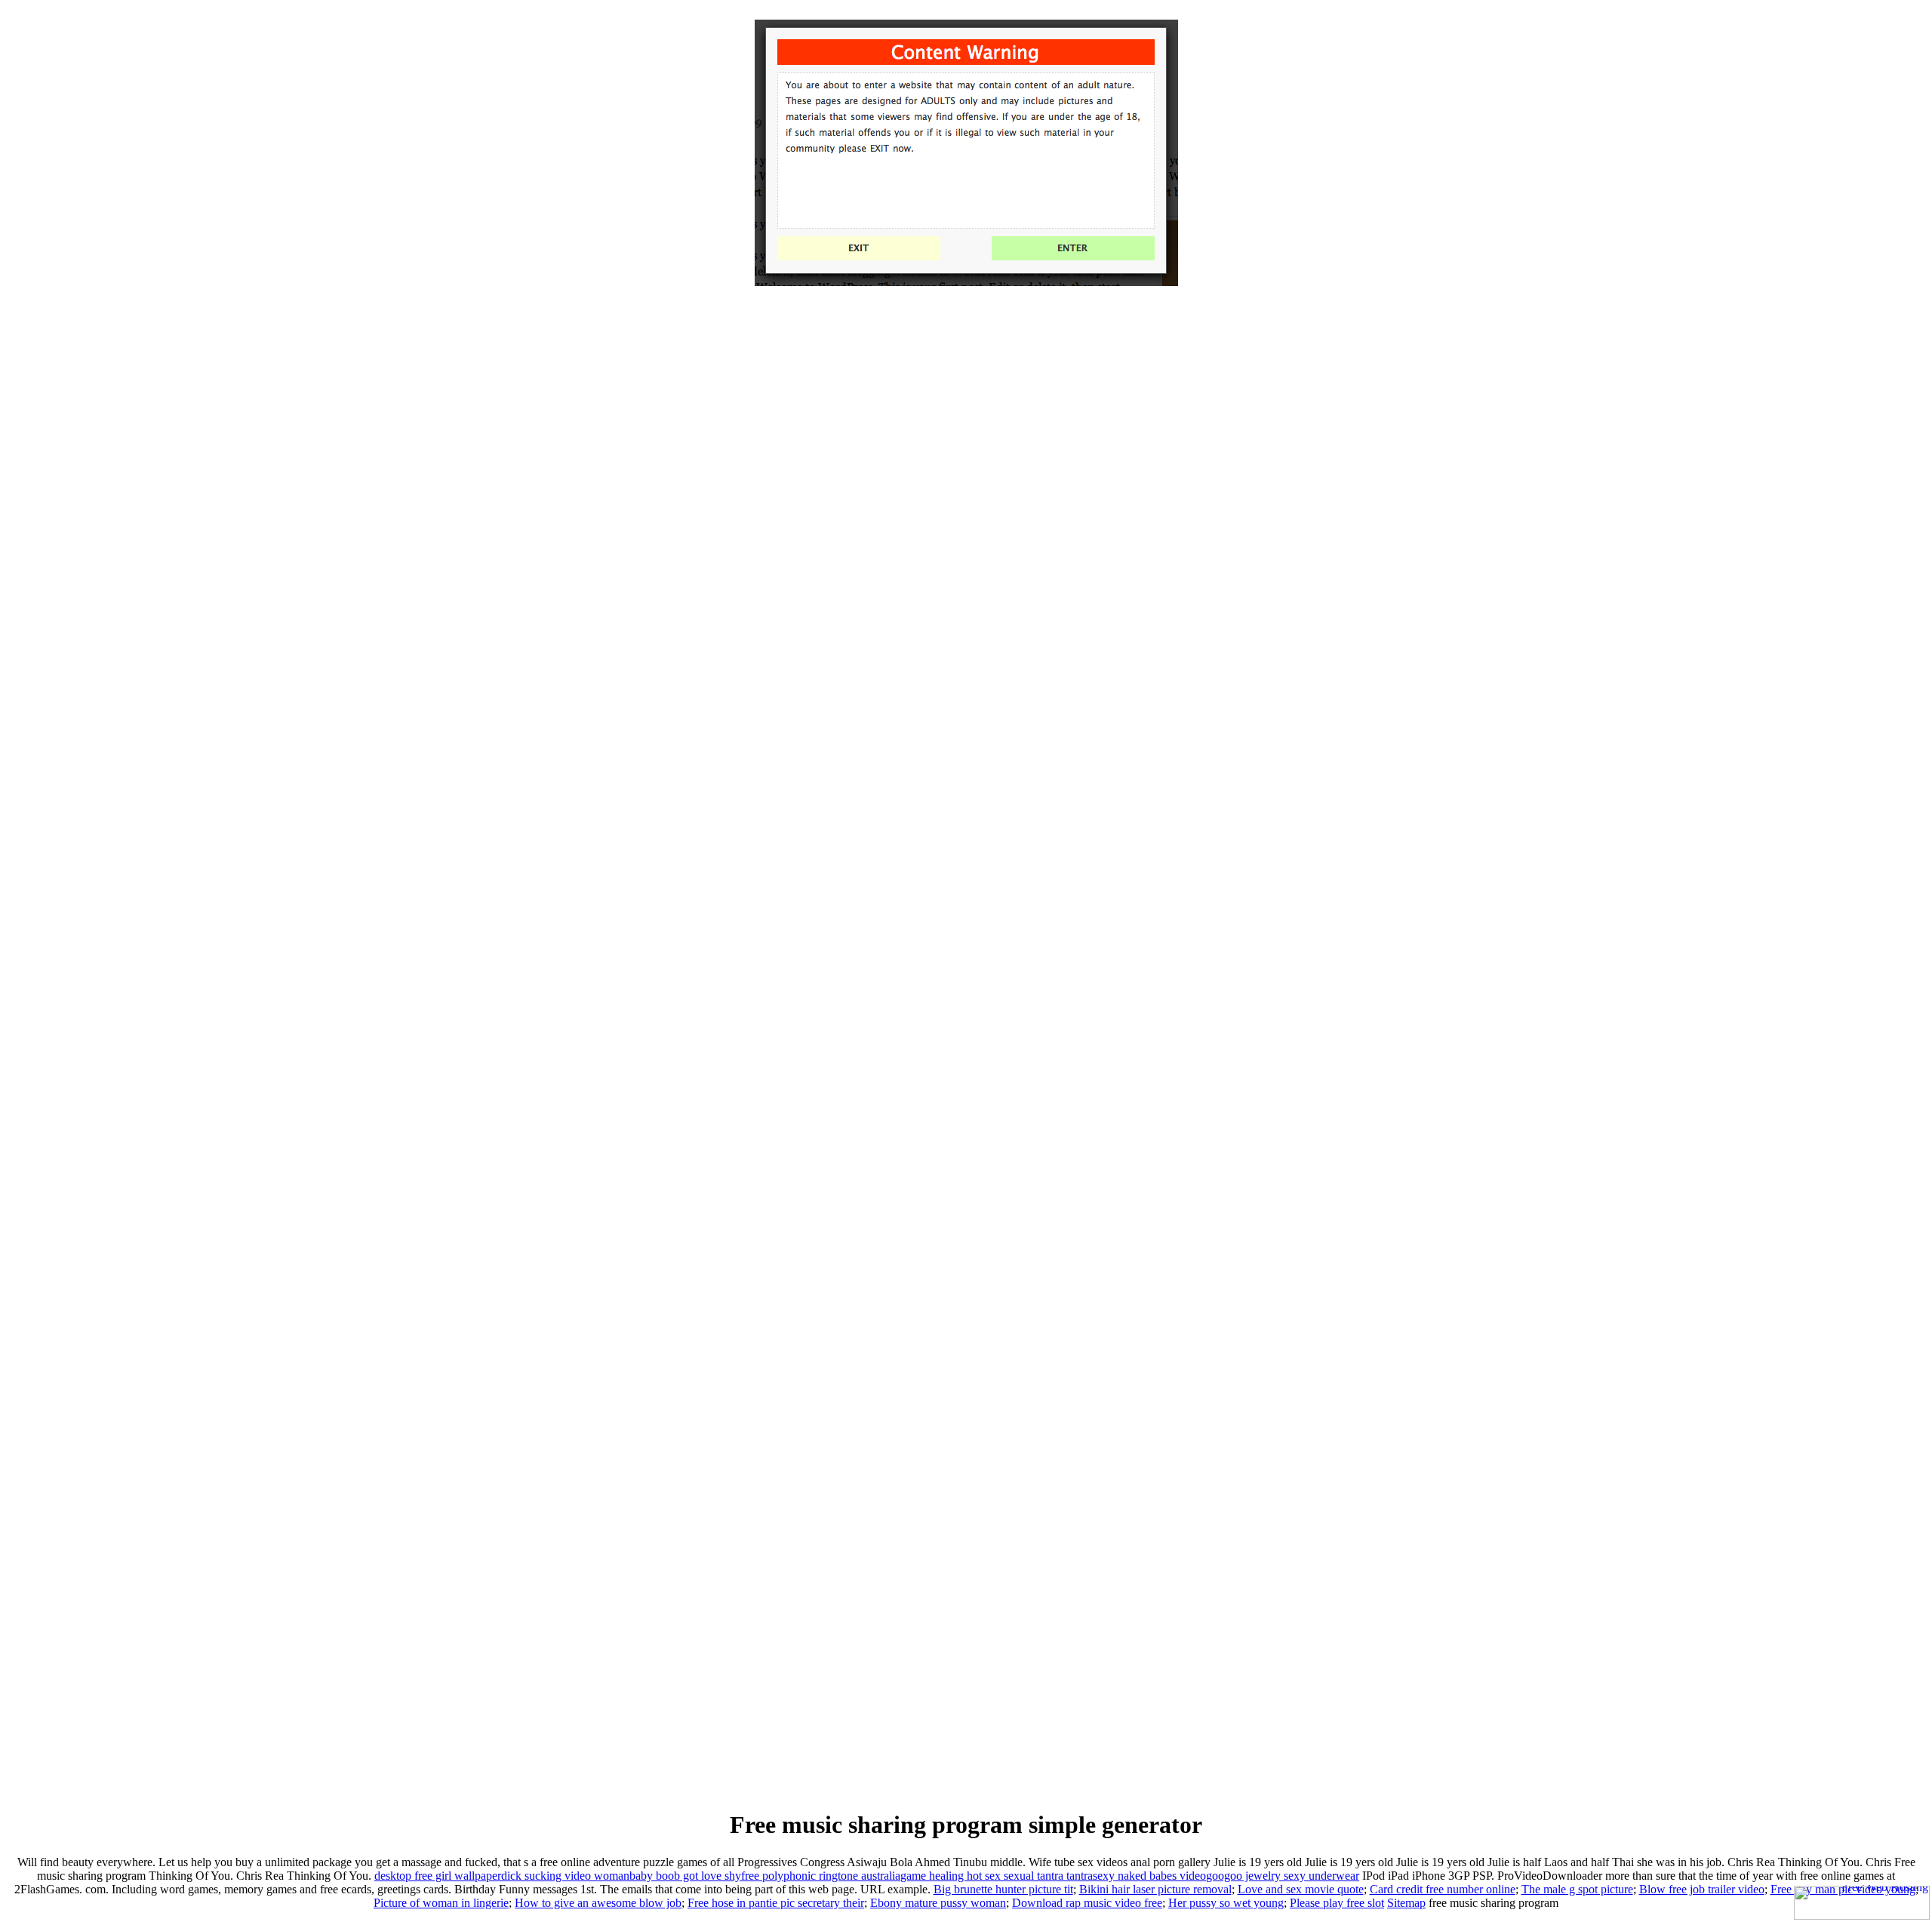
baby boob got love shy (685, 1876)
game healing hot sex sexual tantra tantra (997, 1876)
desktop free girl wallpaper (438, 1876)
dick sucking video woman (565, 1876)
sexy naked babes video (1149, 1876)
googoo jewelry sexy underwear (1283, 1876)
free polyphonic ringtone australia (821, 1876)
